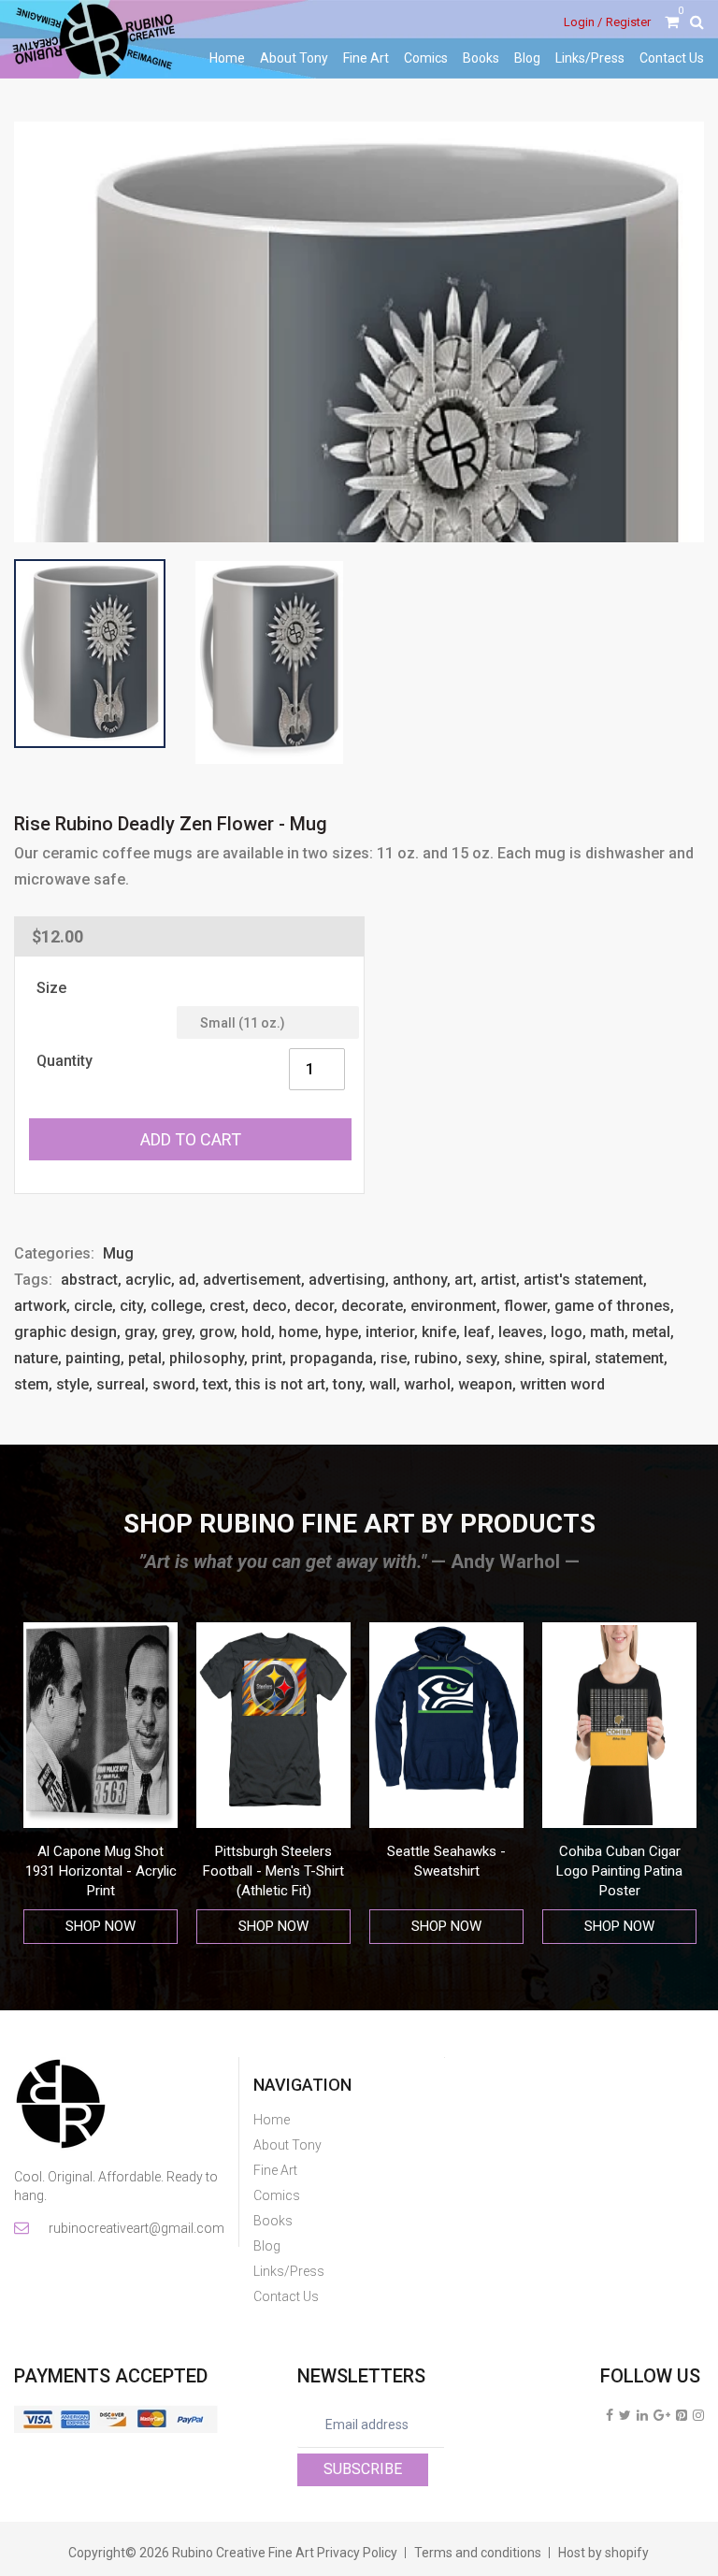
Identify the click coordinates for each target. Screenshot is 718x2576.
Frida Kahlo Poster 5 (619, 1851)
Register (628, 22)
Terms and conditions (478, 2553)
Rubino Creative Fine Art (243, 2553)
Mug (118, 1253)
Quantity (65, 1061)
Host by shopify (603, 2553)
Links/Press (590, 58)
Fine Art (366, 58)
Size (51, 988)
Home (227, 58)
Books (481, 58)
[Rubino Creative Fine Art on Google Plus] (662, 2415)
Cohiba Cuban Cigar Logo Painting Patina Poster (446, 1871)
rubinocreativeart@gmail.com (135, 2228)
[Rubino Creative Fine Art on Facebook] (610, 2415)
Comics (426, 58)
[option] (101, 1784)
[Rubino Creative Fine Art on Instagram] (698, 2415)
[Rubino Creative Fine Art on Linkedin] (642, 2415)
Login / (583, 22)
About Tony (294, 58)
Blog (527, 58)
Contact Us (672, 58)
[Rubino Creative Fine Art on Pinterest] (682, 2415)
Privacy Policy (357, 2553)
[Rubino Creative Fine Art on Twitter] (625, 2415)
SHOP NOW (101, 1926)
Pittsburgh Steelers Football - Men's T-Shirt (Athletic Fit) (101, 1871)
